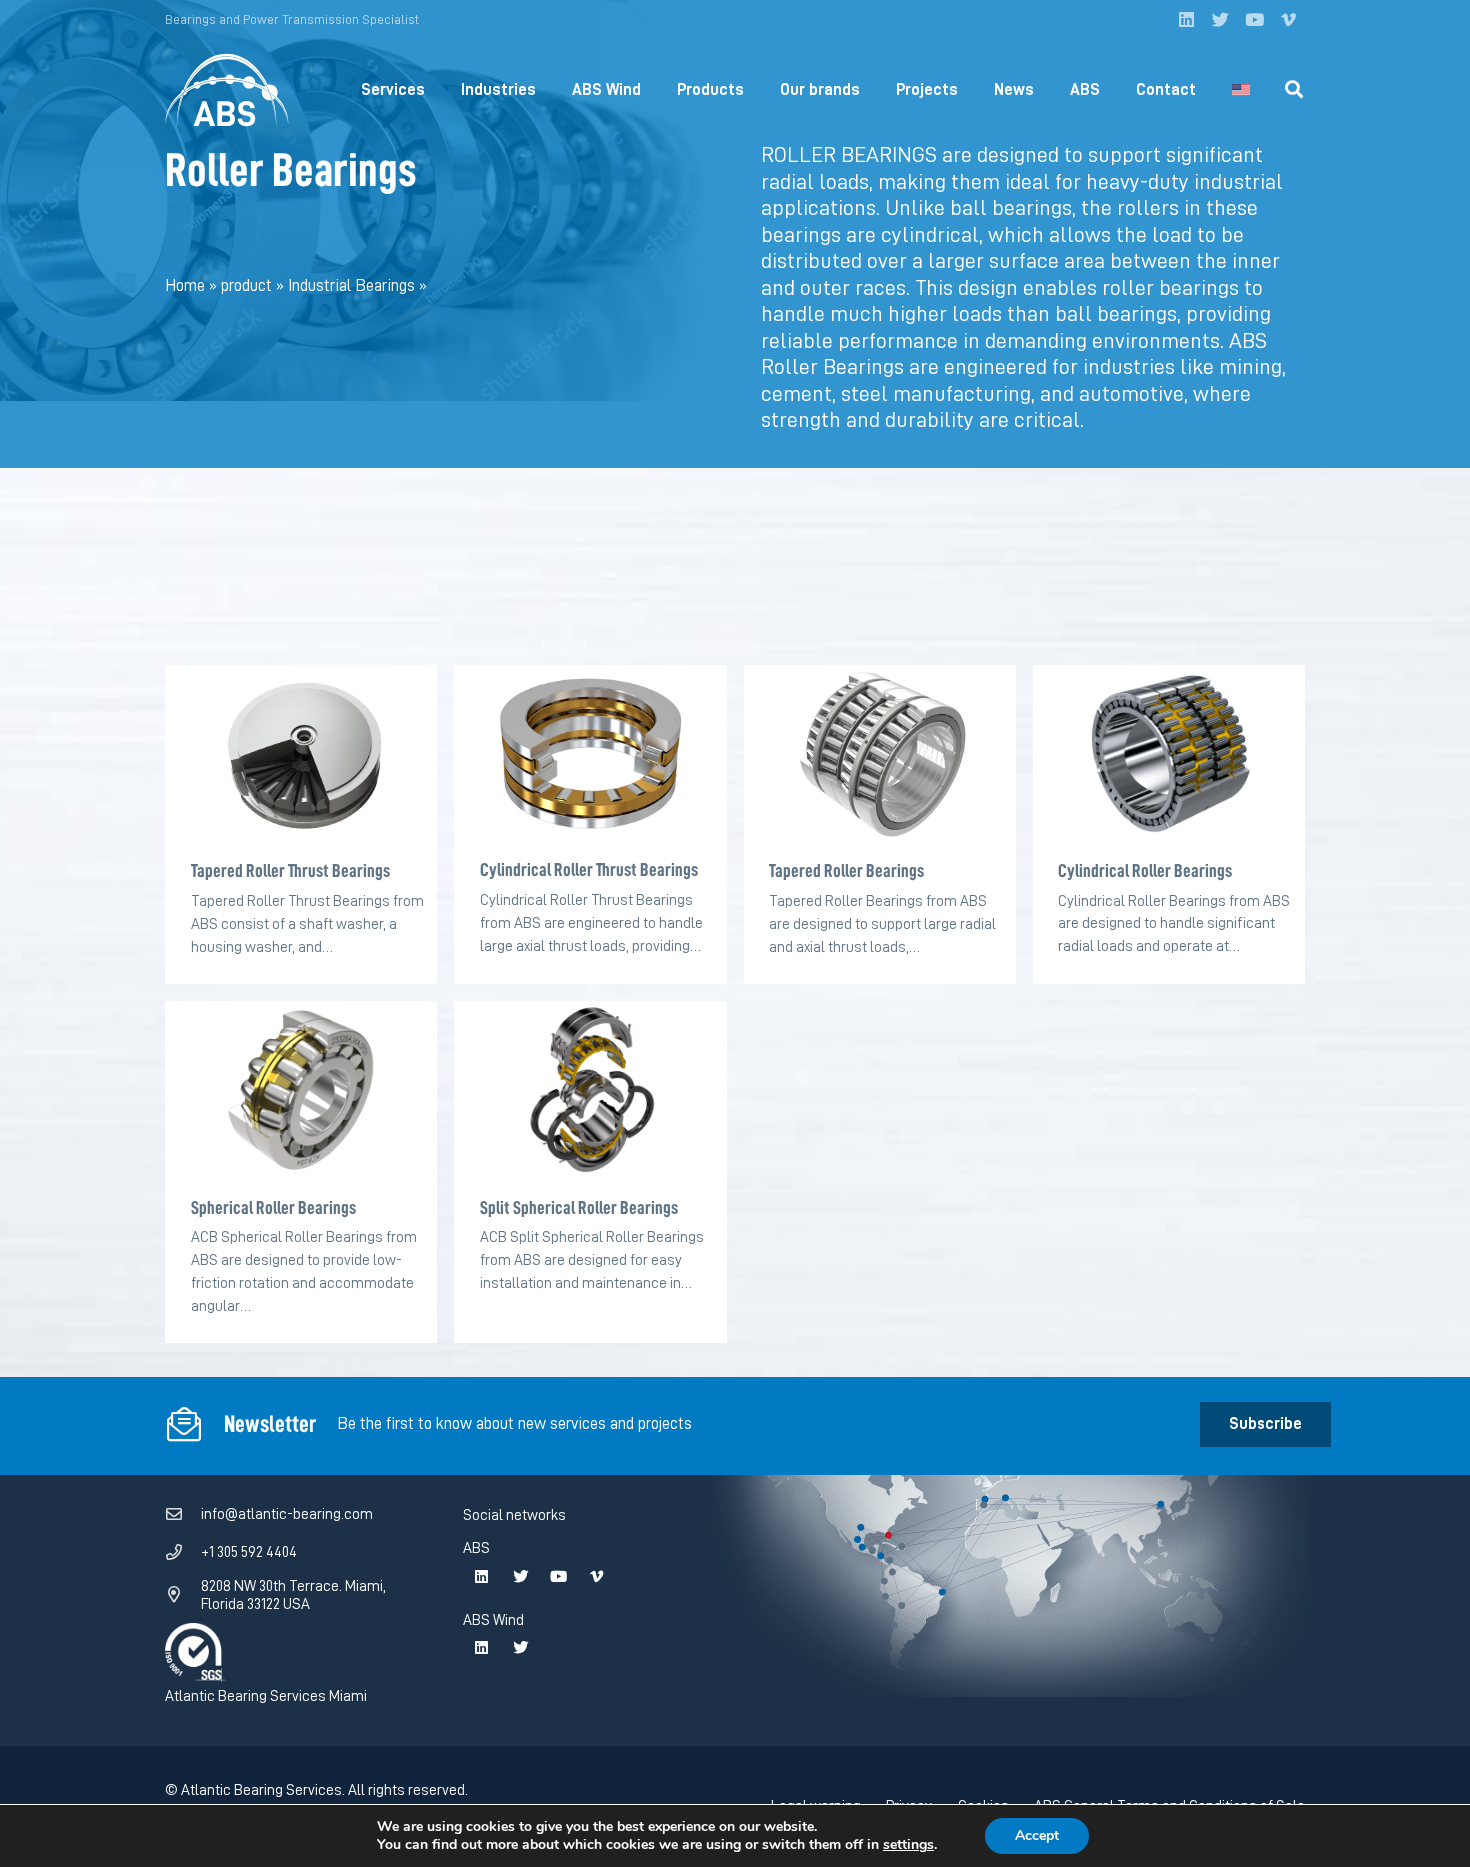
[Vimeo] (1288, 20)
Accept (1037, 1835)
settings (908, 1845)
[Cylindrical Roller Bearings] (1169, 754)
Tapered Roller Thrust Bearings (290, 870)
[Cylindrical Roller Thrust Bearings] (590, 754)
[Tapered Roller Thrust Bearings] (301, 754)
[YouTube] (1254, 20)
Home (185, 285)
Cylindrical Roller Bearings (1145, 870)
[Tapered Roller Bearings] (880, 754)
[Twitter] (1220, 20)
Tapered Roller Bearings (846, 870)
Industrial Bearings (351, 285)
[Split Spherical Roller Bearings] (590, 1090)
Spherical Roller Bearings (273, 1207)
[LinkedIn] (1186, 20)
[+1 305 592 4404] (183, 1553)
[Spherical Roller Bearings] (301, 1090)
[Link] (227, 90)
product (246, 285)
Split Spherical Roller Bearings (579, 1207)
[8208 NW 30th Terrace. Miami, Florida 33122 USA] (183, 1595)
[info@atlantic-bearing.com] (183, 1515)
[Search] (1294, 90)
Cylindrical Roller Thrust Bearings (589, 869)
